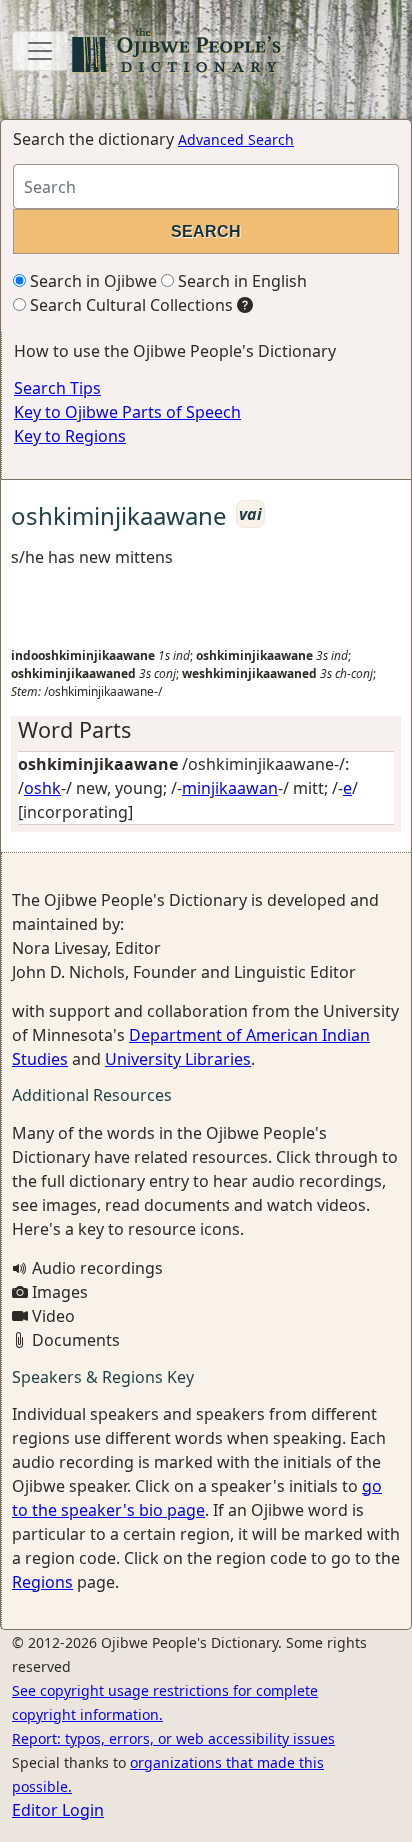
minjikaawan (230, 788)
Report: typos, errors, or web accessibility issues (173, 1738)
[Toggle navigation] (40, 51)
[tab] (206, 730)
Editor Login (58, 1810)
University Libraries (178, 1059)
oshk (42, 788)
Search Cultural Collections (129, 305)
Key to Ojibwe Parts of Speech (127, 412)
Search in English (240, 281)
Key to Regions (70, 436)
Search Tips (57, 388)
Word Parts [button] (74, 729)
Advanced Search (236, 139)
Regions (42, 1582)
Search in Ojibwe (91, 281)
